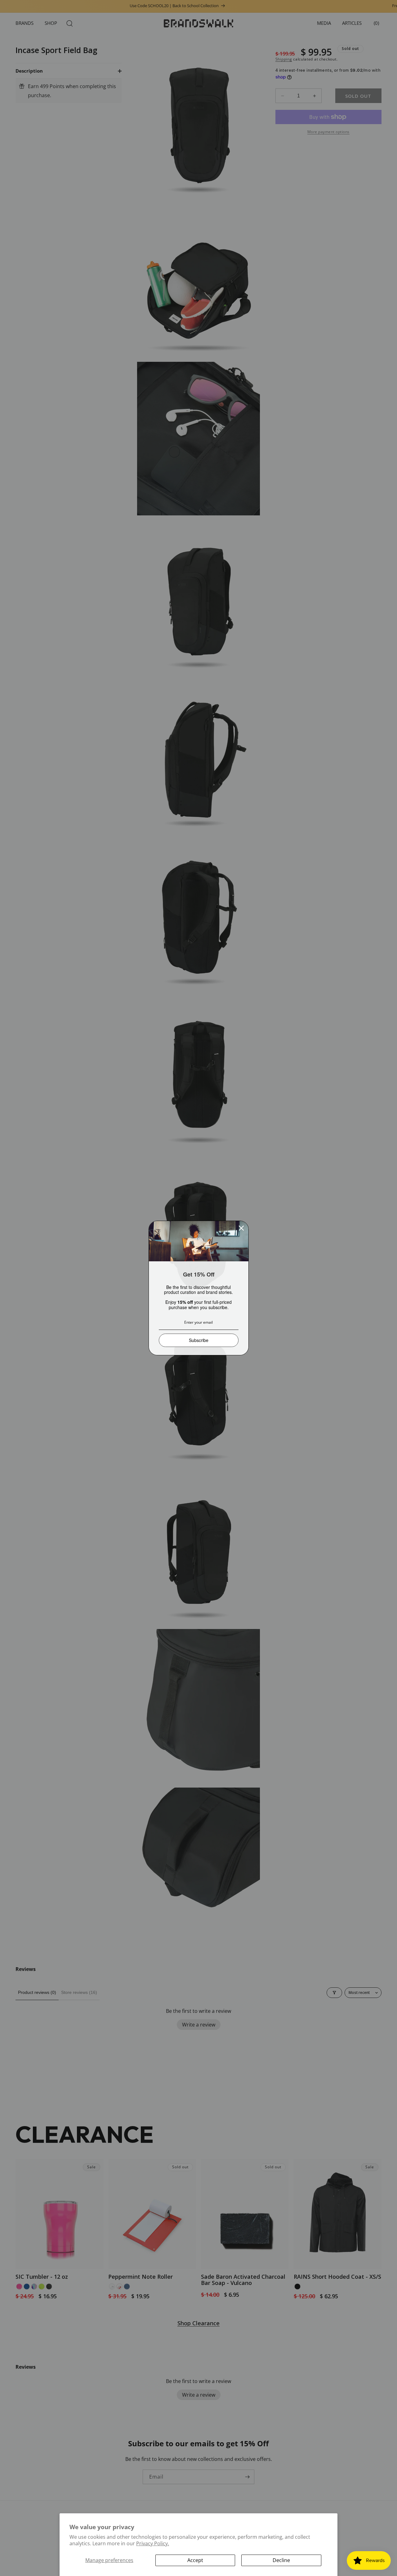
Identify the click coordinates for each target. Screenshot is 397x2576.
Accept (195, 2560)
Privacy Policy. (153, 2543)
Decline (281, 2560)
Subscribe (199, 1340)
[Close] (241, 1228)
